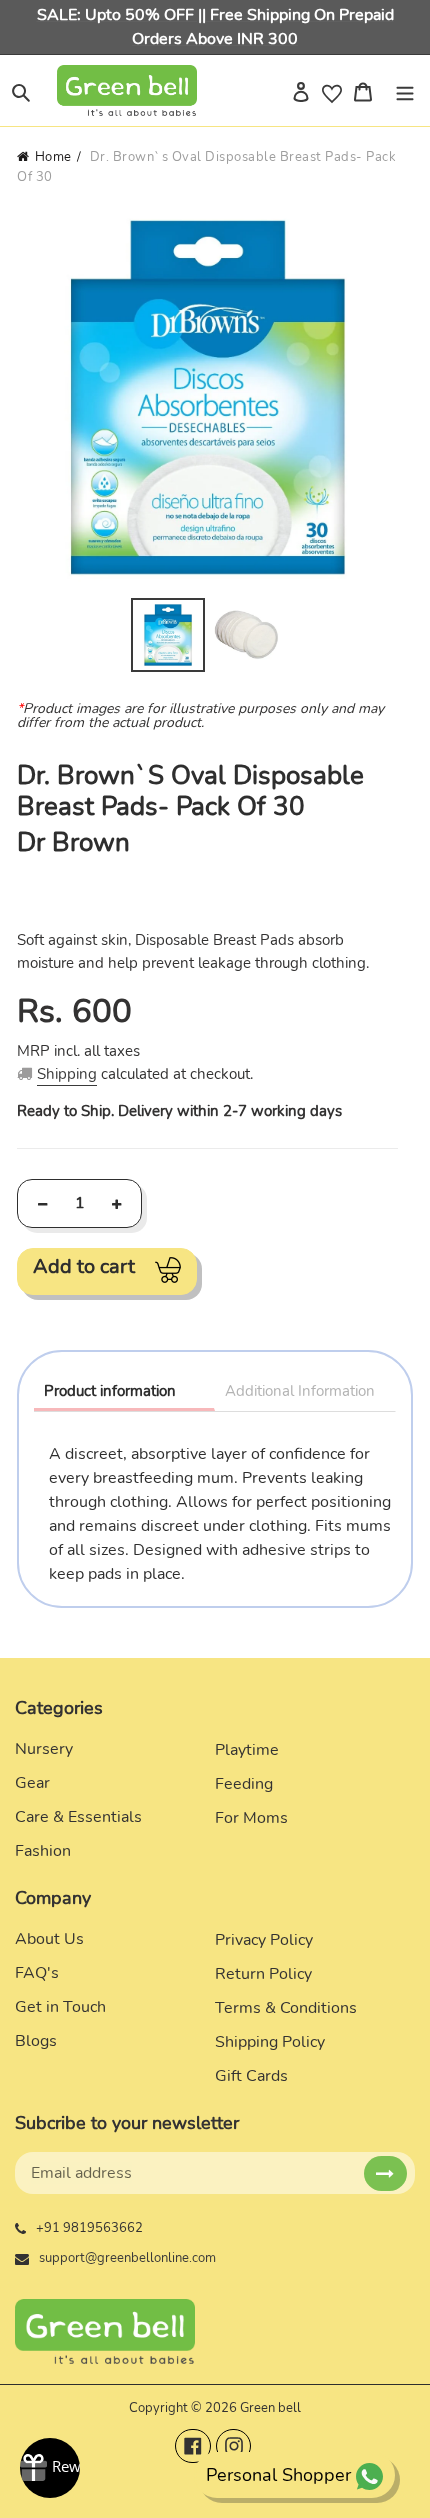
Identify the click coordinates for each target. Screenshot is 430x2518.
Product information (110, 1391)
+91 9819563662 (89, 2228)
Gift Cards (251, 2076)
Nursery (44, 1749)
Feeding (244, 1784)
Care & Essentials (78, 1817)
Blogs (36, 2041)
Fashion (43, 1851)
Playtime (247, 1750)
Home (53, 157)
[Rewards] (50, 2468)
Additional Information (300, 1391)
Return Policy (263, 1974)
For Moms (251, 1818)
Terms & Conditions (286, 2008)
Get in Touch (60, 2007)
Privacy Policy (264, 1940)
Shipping (67, 1074)
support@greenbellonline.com (127, 2258)
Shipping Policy (270, 2042)
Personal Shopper (278, 2475)
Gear (32, 1783)
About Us (49, 1939)
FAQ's (37, 1973)
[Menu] (405, 91)
